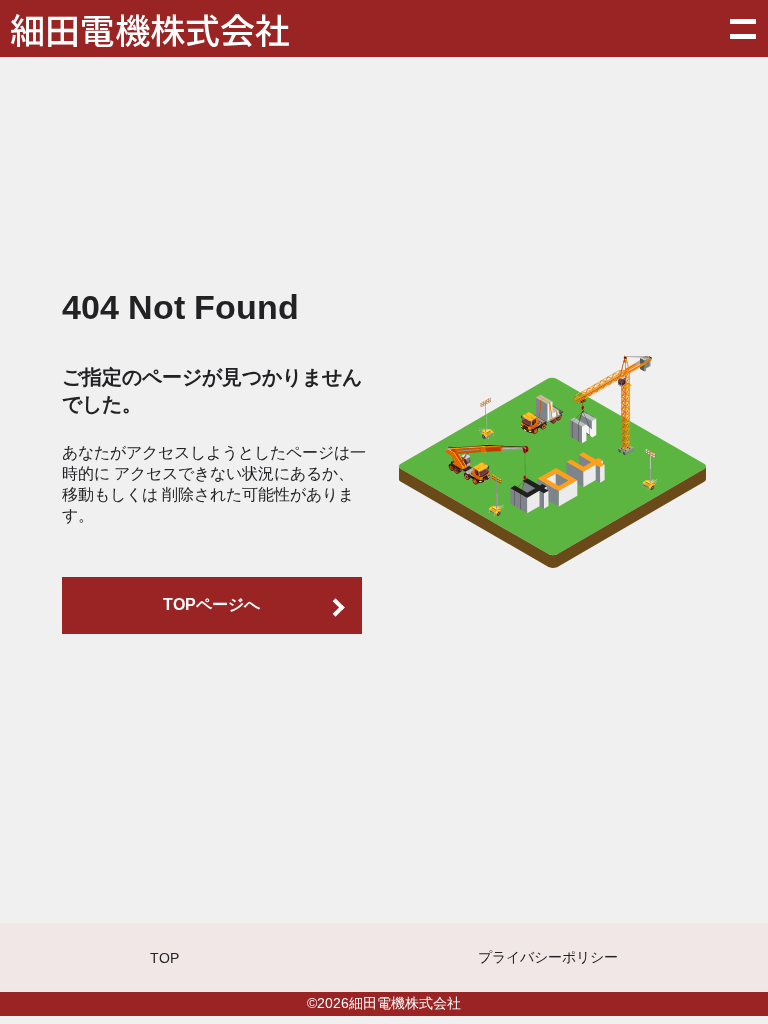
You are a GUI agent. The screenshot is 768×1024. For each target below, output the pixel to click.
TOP (164, 958)
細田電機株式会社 (150, 28)
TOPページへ (211, 604)
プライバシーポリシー (548, 957)
